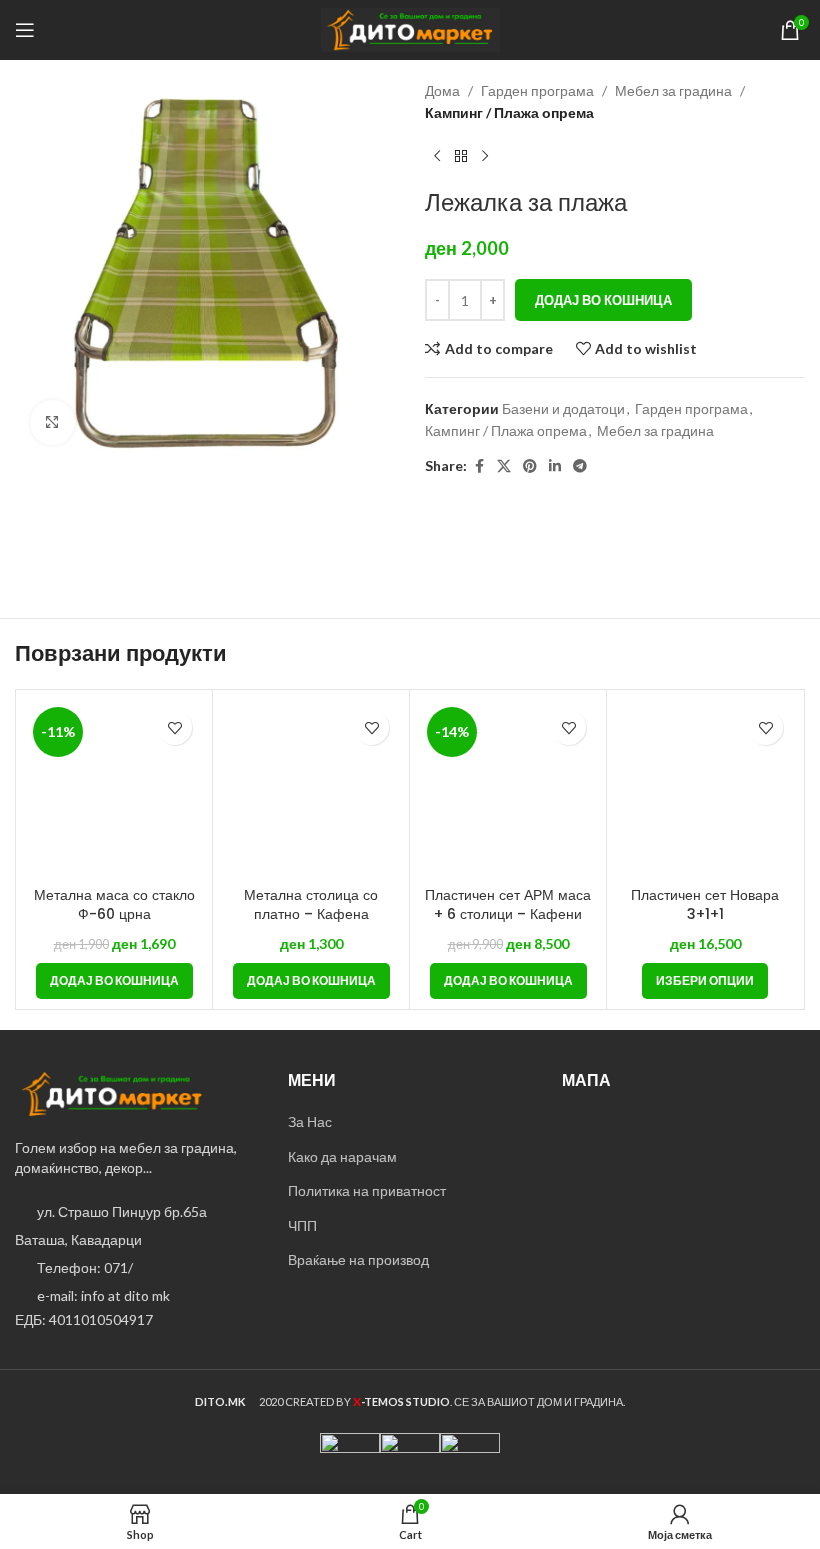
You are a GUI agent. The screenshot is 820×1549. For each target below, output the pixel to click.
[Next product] (485, 157)
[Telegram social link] (580, 466)
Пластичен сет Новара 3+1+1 (705, 905)
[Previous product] (437, 157)
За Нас (310, 1121)
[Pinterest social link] (530, 466)
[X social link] (504, 466)
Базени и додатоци (563, 408)
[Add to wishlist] (174, 727)
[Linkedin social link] (555, 466)
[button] (114, 981)
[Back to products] (461, 157)
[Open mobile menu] (25, 30)
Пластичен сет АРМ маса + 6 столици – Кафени (508, 905)
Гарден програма (537, 90)
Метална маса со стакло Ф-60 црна (114, 905)
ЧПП (302, 1225)
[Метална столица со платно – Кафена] (311, 788)
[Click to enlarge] (52, 422)
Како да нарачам (342, 1156)
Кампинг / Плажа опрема (509, 112)
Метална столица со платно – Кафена (311, 905)
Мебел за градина (673, 90)
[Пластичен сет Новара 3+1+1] (705, 788)
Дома (442, 90)
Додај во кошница (603, 300)
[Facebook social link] (479, 466)
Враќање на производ (358, 1259)
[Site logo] (410, 28)
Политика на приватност (367, 1190)
